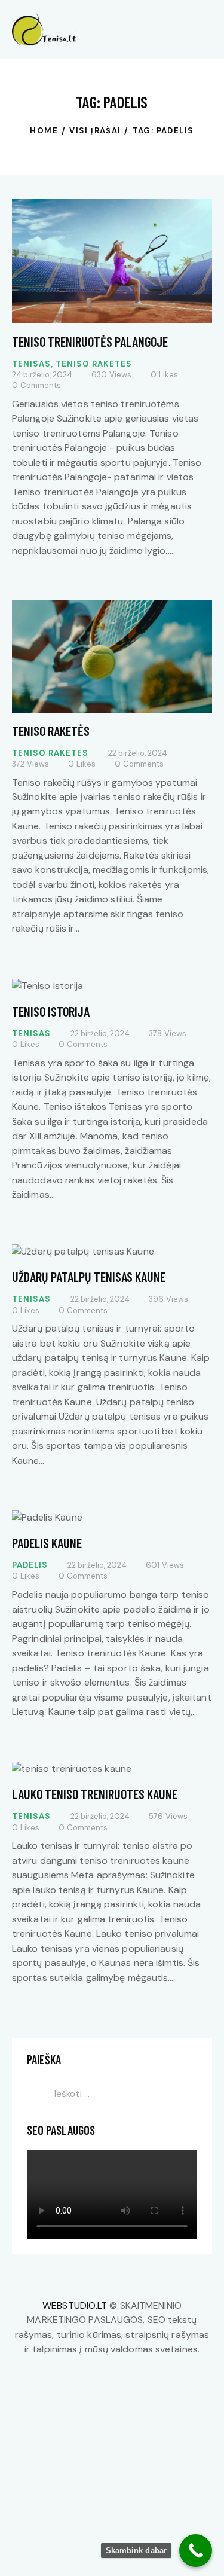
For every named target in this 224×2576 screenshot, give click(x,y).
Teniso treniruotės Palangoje (90, 341)
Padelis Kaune (47, 1543)
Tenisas (31, 364)
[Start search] (204, 31)
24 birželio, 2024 (42, 375)
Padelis (30, 1565)
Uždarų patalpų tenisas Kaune (89, 1277)
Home (44, 131)
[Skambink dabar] (196, 2551)
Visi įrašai (95, 131)
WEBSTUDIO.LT (75, 2305)
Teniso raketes (94, 364)
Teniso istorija (51, 1011)
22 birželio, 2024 (138, 753)
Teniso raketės (51, 731)
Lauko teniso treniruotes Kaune (95, 1794)
